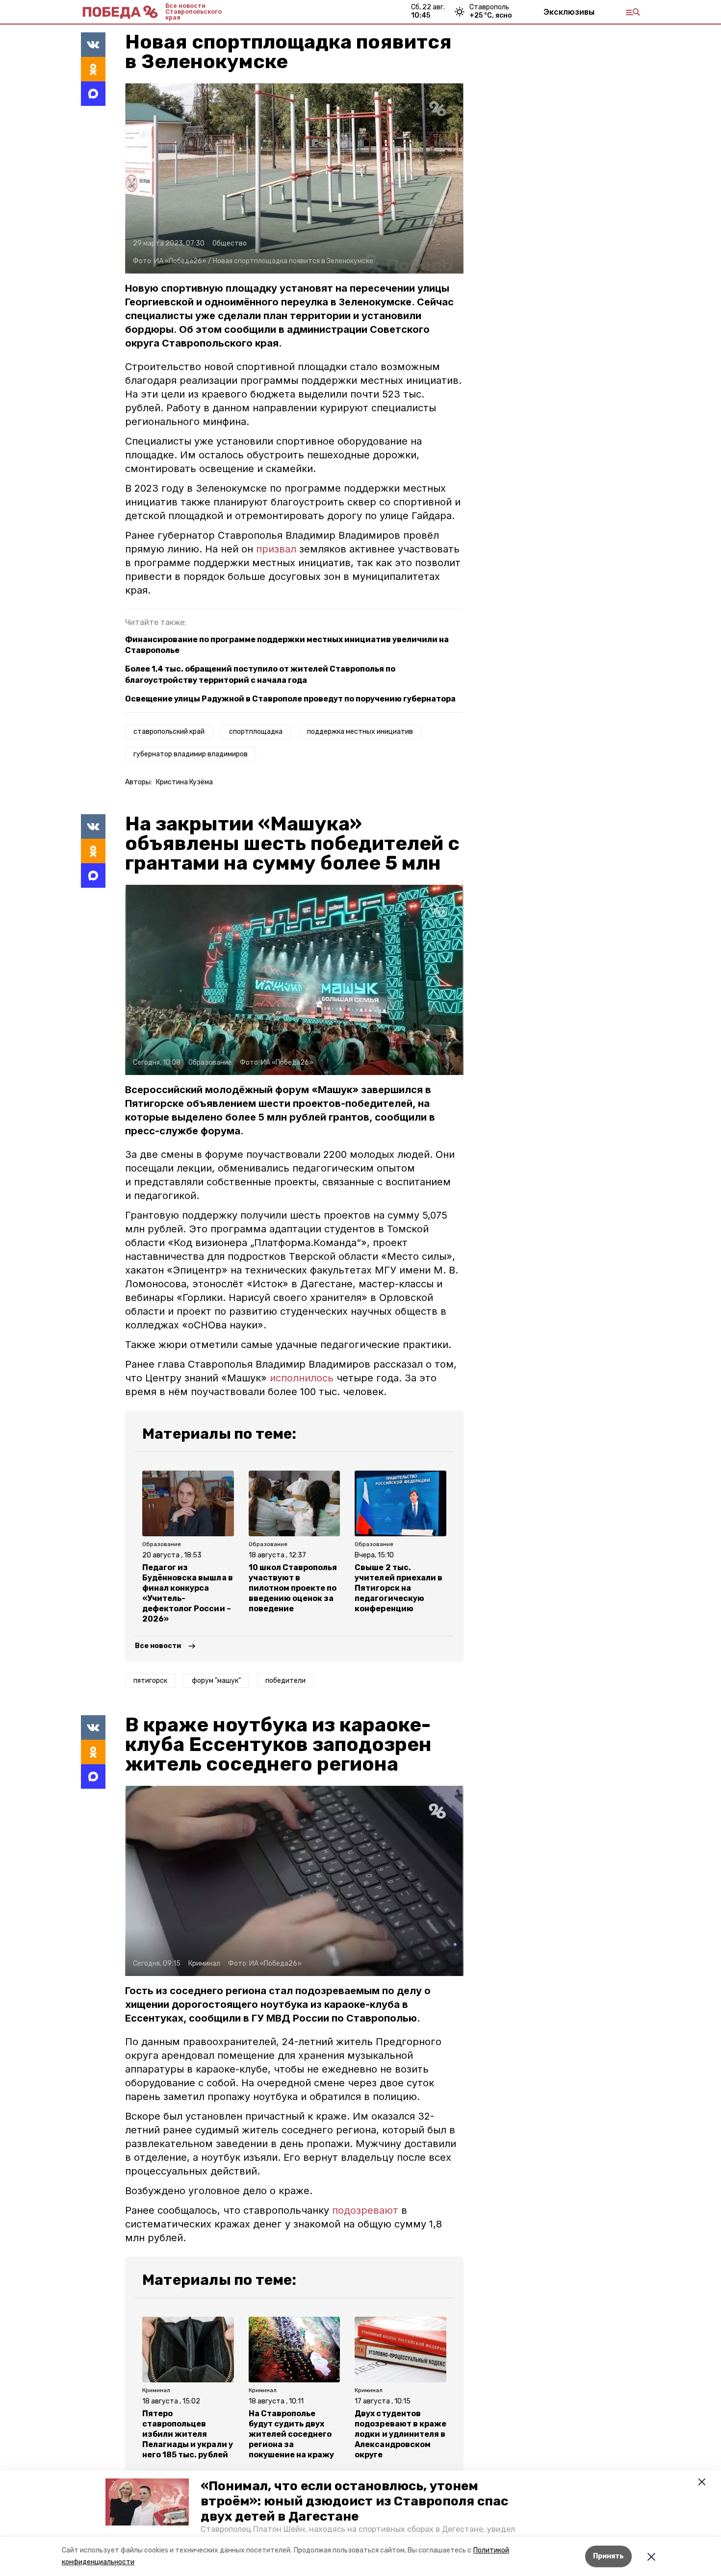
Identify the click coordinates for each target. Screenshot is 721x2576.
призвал (276, 549)
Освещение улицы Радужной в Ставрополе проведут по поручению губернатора (290, 699)
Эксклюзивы (569, 12)
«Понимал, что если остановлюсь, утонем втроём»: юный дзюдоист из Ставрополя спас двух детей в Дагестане (354, 2501)
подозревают (365, 2210)
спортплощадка (256, 732)
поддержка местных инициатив (360, 732)
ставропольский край (169, 732)
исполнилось (302, 1378)
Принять (608, 2556)
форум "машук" (216, 1681)
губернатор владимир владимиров (191, 754)
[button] (147, 2502)
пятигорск (150, 1681)
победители (285, 1681)
